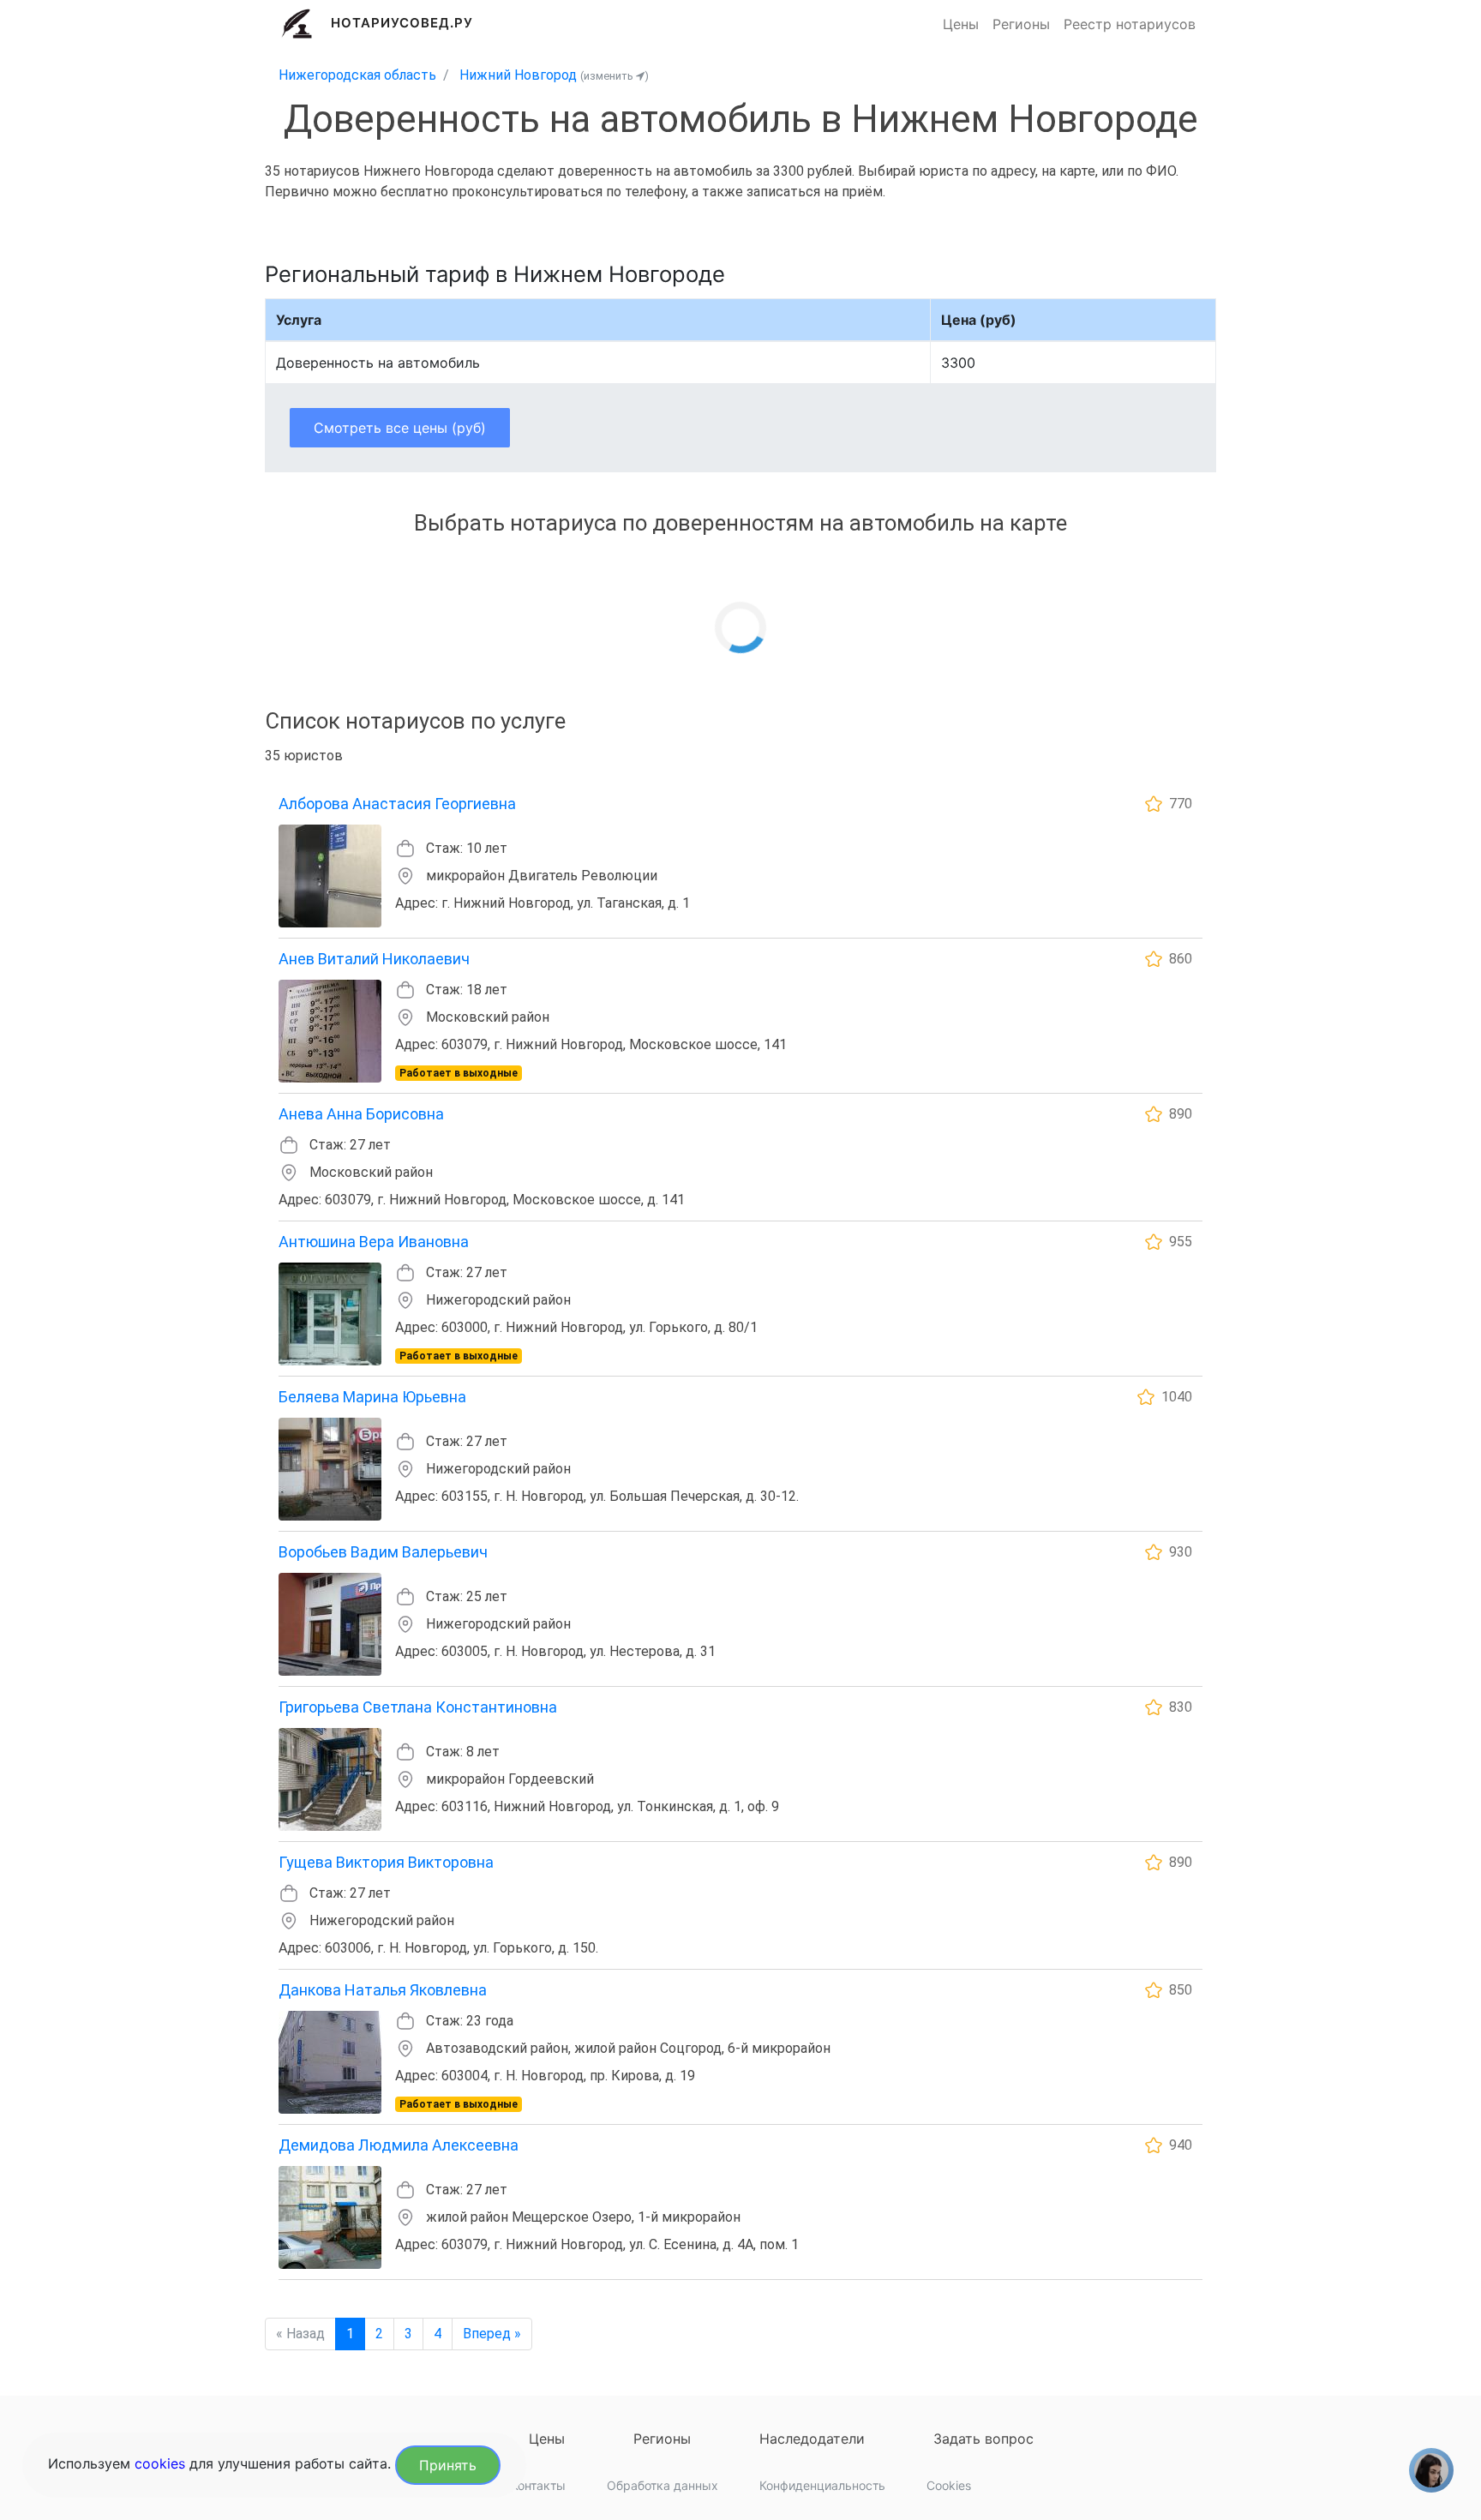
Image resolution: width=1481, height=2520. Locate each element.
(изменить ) (615, 76)
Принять (448, 2465)
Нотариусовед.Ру (402, 23)
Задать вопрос (983, 2439)
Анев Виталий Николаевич (374, 959)
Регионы (1021, 24)
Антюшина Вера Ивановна (374, 1242)
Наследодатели (812, 2439)
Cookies (949, 2485)
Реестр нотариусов (1130, 24)
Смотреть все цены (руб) (400, 428)
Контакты (538, 2485)
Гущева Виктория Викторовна (386, 1862)
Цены (961, 24)
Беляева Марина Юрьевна (372, 1397)
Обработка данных (663, 2485)
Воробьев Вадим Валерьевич (383, 1552)
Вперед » (492, 2334)
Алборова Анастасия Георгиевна (397, 804)
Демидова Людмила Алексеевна (399, 2145)
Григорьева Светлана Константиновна (418, 1707)
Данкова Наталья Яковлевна (383, 1990)
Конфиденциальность (822, 2485)
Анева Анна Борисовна (361, 1114)
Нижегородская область (357, 75)
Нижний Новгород (518, 75)
